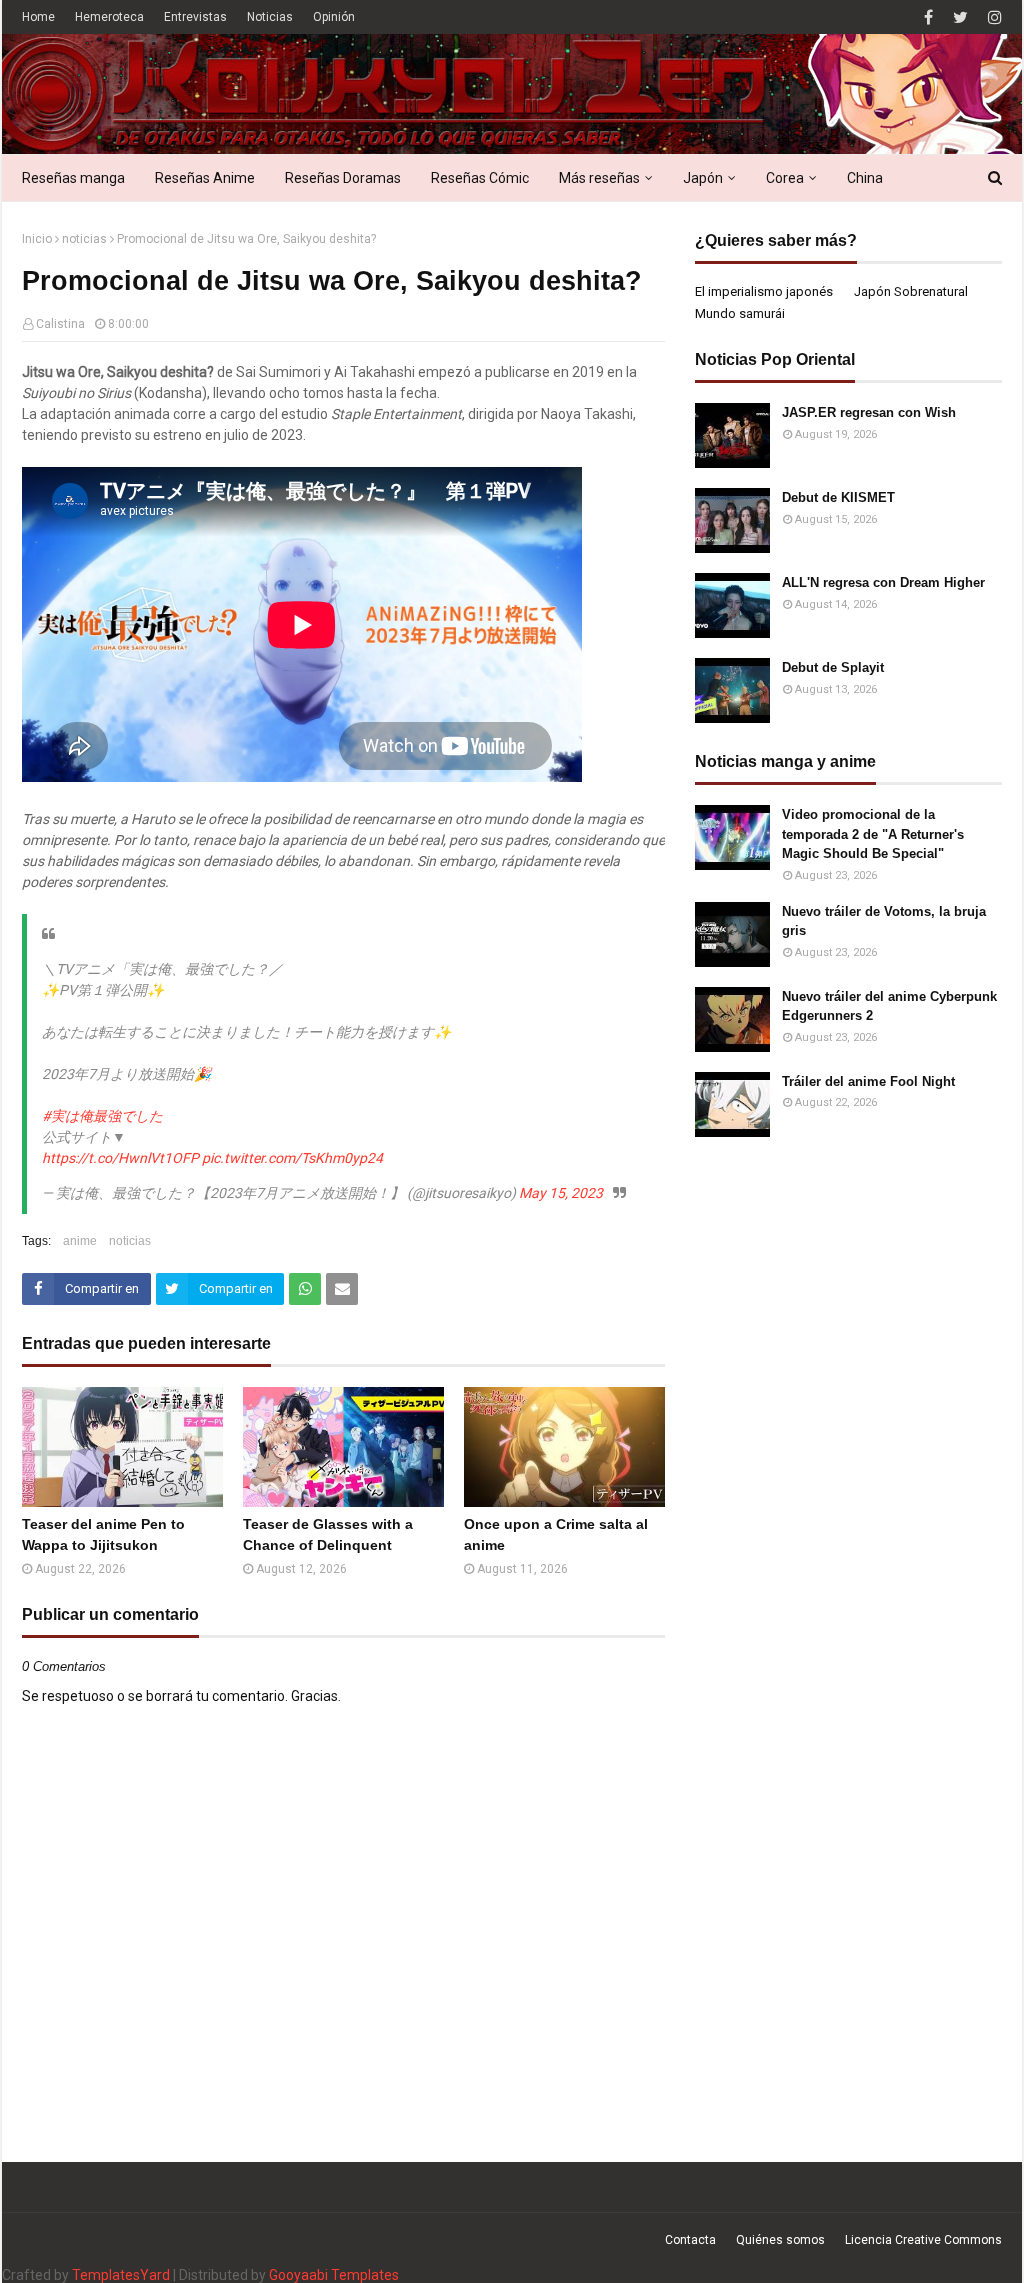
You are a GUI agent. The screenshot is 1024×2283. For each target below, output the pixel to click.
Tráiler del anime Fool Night (868, 1081)
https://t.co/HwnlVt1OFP (120, 1158)
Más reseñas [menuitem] (599, 178)
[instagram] (992, 17)
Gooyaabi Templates (334, 2275)
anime (80, 1241)
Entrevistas (195, 17)
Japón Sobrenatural (911, 291)
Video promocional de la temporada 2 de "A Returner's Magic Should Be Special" (873, 834)
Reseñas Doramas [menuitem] (343, 178)
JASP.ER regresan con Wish (869, 412)
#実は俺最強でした (102, 1116)
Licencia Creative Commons (923, 2240)
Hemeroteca (109, 17)
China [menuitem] (865, 178)
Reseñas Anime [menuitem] (205, 178)
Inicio (37, 239)
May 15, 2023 (561, 1193)
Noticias (270, 17)
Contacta (690, 2240)
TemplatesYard (121, 2275)
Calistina (60, 324)
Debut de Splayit (833, 667)
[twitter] (960, 17)
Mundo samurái (740, 313)
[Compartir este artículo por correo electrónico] (342, 1289)
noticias (84, 239)
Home (38, 17)
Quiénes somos (780, 2240)
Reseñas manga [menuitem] (73, 178)
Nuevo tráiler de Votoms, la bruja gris (884, 921)
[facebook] (928, 17)
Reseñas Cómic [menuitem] (480, 178)
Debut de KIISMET (838, 497)
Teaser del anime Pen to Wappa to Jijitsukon (103, 1534)
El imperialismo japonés (764, 291)
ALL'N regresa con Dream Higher (883, 582)
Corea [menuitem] (785, 178)
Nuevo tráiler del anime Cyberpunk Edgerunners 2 (889, 1006)
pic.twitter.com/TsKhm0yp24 (292, 1158)
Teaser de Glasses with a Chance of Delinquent (328, 1534)
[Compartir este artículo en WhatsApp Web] (305, 1289)
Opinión (334, 17)
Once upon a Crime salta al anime (556, 1534)
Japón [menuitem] (703, 178)
